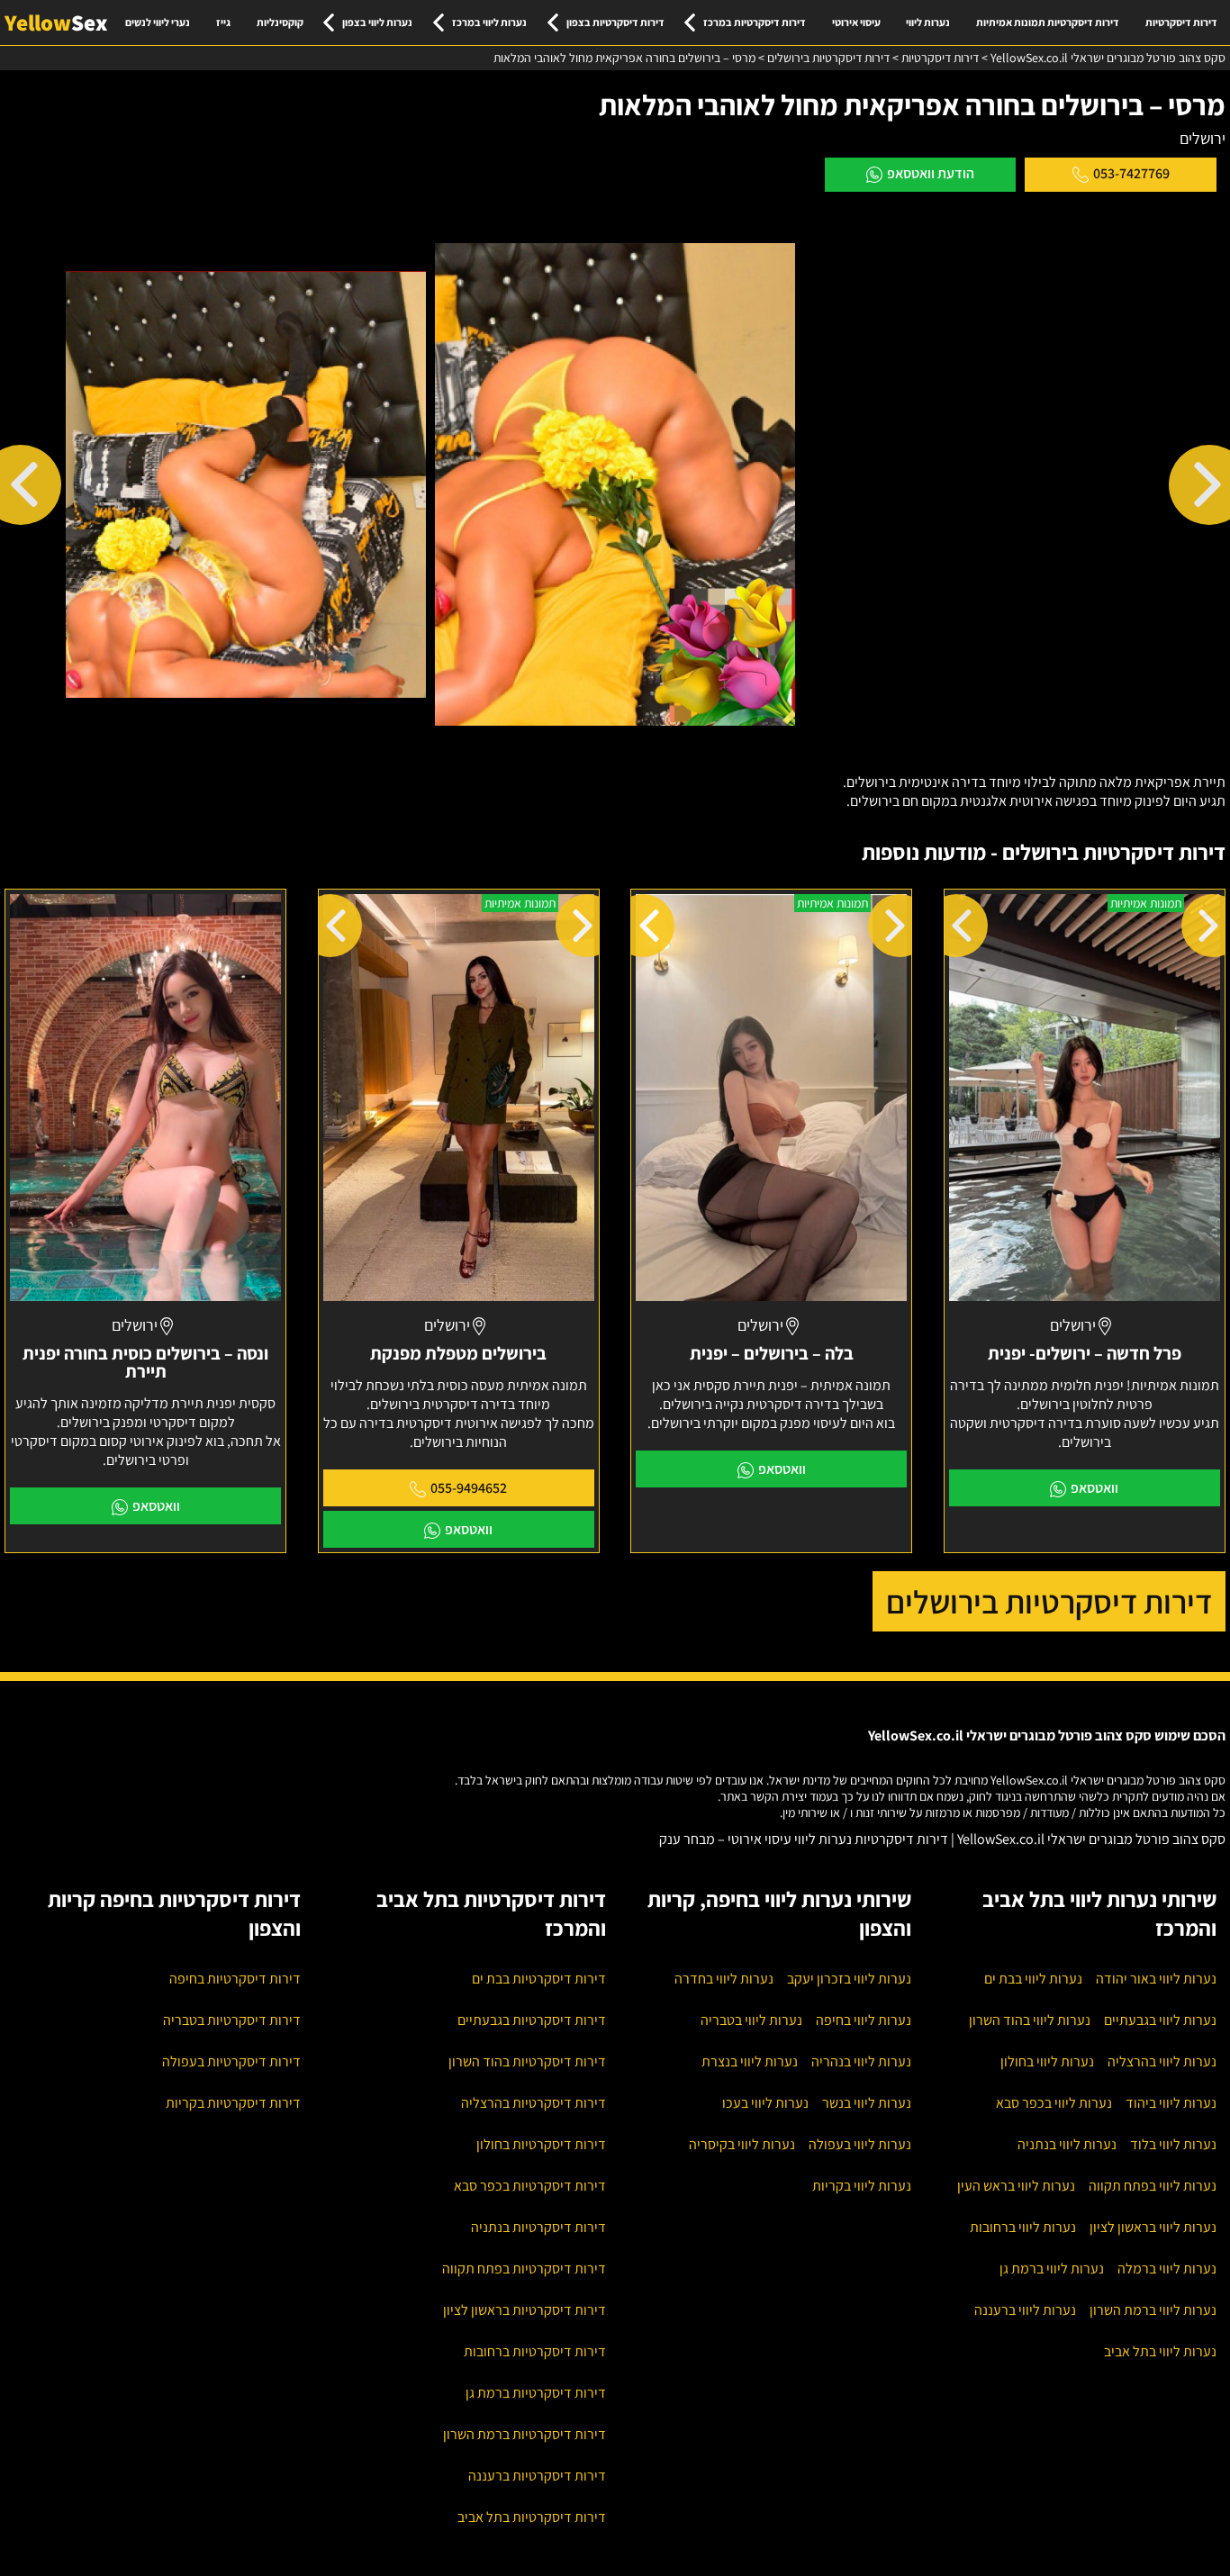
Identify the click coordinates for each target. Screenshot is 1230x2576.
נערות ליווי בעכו (765, 2103)
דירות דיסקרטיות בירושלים (1049, 1601)
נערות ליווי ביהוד (1171, 2103)
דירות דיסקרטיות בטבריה (232, 2020)
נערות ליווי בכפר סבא (1054, 2103)
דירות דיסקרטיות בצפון (615, 22)
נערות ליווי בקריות (862, 2186)
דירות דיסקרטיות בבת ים (539, 1979)
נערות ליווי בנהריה (861, 2061)
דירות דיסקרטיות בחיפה (235, 1979)
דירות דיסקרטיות (1181, 22)
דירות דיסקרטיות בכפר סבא (530, 2186)
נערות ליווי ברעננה (1025, 2310)
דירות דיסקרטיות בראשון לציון (525, 2310)
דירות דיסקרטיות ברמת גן (536, 2393)
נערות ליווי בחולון (1047, 2061)
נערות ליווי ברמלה (1167, 2269)
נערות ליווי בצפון (377, 22)
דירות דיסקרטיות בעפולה (231, 2061)
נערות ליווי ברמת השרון (1153, 2310)
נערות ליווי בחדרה (724, 1979)
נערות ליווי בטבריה (751, 2020)
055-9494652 (469, 1488)
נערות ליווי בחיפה (864, 2020)
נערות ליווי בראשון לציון (1153, 2227)
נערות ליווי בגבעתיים (1160, 2020)
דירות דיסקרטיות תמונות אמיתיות (1048, 22)
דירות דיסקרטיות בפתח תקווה (524, 2269)
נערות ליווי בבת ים (1033, 1979)
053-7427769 (1131, 173)
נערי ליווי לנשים (158, 22)
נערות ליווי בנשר (867, 2103)
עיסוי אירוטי (856, 22)
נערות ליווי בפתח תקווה (1153, 2186)
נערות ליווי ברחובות (1023, 2227)
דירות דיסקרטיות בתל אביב (532, 2517)
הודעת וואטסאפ (931, 173)
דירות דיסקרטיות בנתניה (538, 2227)
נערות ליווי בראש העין (1016, 2186)
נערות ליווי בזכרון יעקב (849, 1979)
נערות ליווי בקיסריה (742, 2144)
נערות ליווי (928, 22)
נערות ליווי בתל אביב (1160, 2351)
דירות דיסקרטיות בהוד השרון (527, 2061)
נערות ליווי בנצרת (750, 2061)
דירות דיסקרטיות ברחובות (535, 2351)
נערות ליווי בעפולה (860, 2144)
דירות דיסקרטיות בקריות (233, 2103)
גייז (223, 22)
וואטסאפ (1094, 1488)
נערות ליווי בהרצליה (1162, 2061)
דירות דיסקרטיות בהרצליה (534, 2103)
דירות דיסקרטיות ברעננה (537, 2476)
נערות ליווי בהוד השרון (1030, 2020)
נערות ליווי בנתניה (1067, 2144)
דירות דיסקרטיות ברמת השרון (525, 2434)
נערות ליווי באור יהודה (1156, 1979)
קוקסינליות (280, 22)
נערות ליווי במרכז (489, 22)
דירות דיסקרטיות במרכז (755, 22)
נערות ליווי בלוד (1173, 2144)
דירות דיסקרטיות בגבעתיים (532, 2020)
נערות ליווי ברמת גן (1052, 2269)
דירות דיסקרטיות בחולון (541, 2144)
